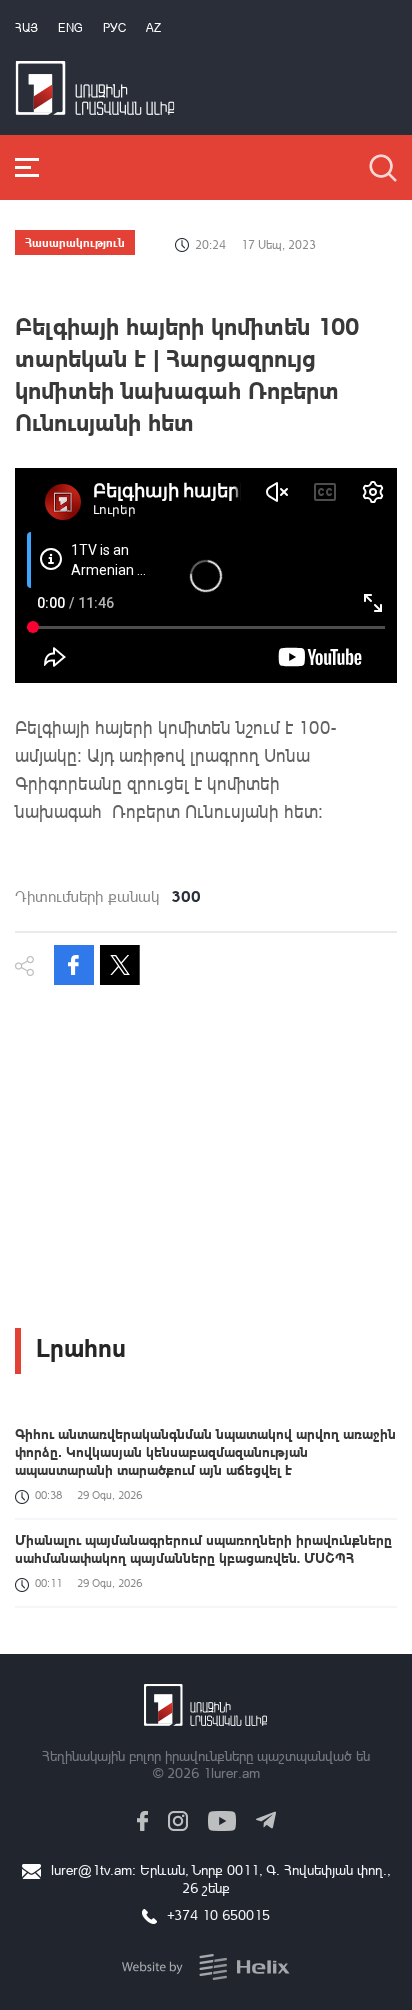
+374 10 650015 (218, 1914)
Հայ (26, 27)
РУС (114, 27)
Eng (70, 27)
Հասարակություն (75, 242)
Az (153, 27)
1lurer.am (231, 1772)
